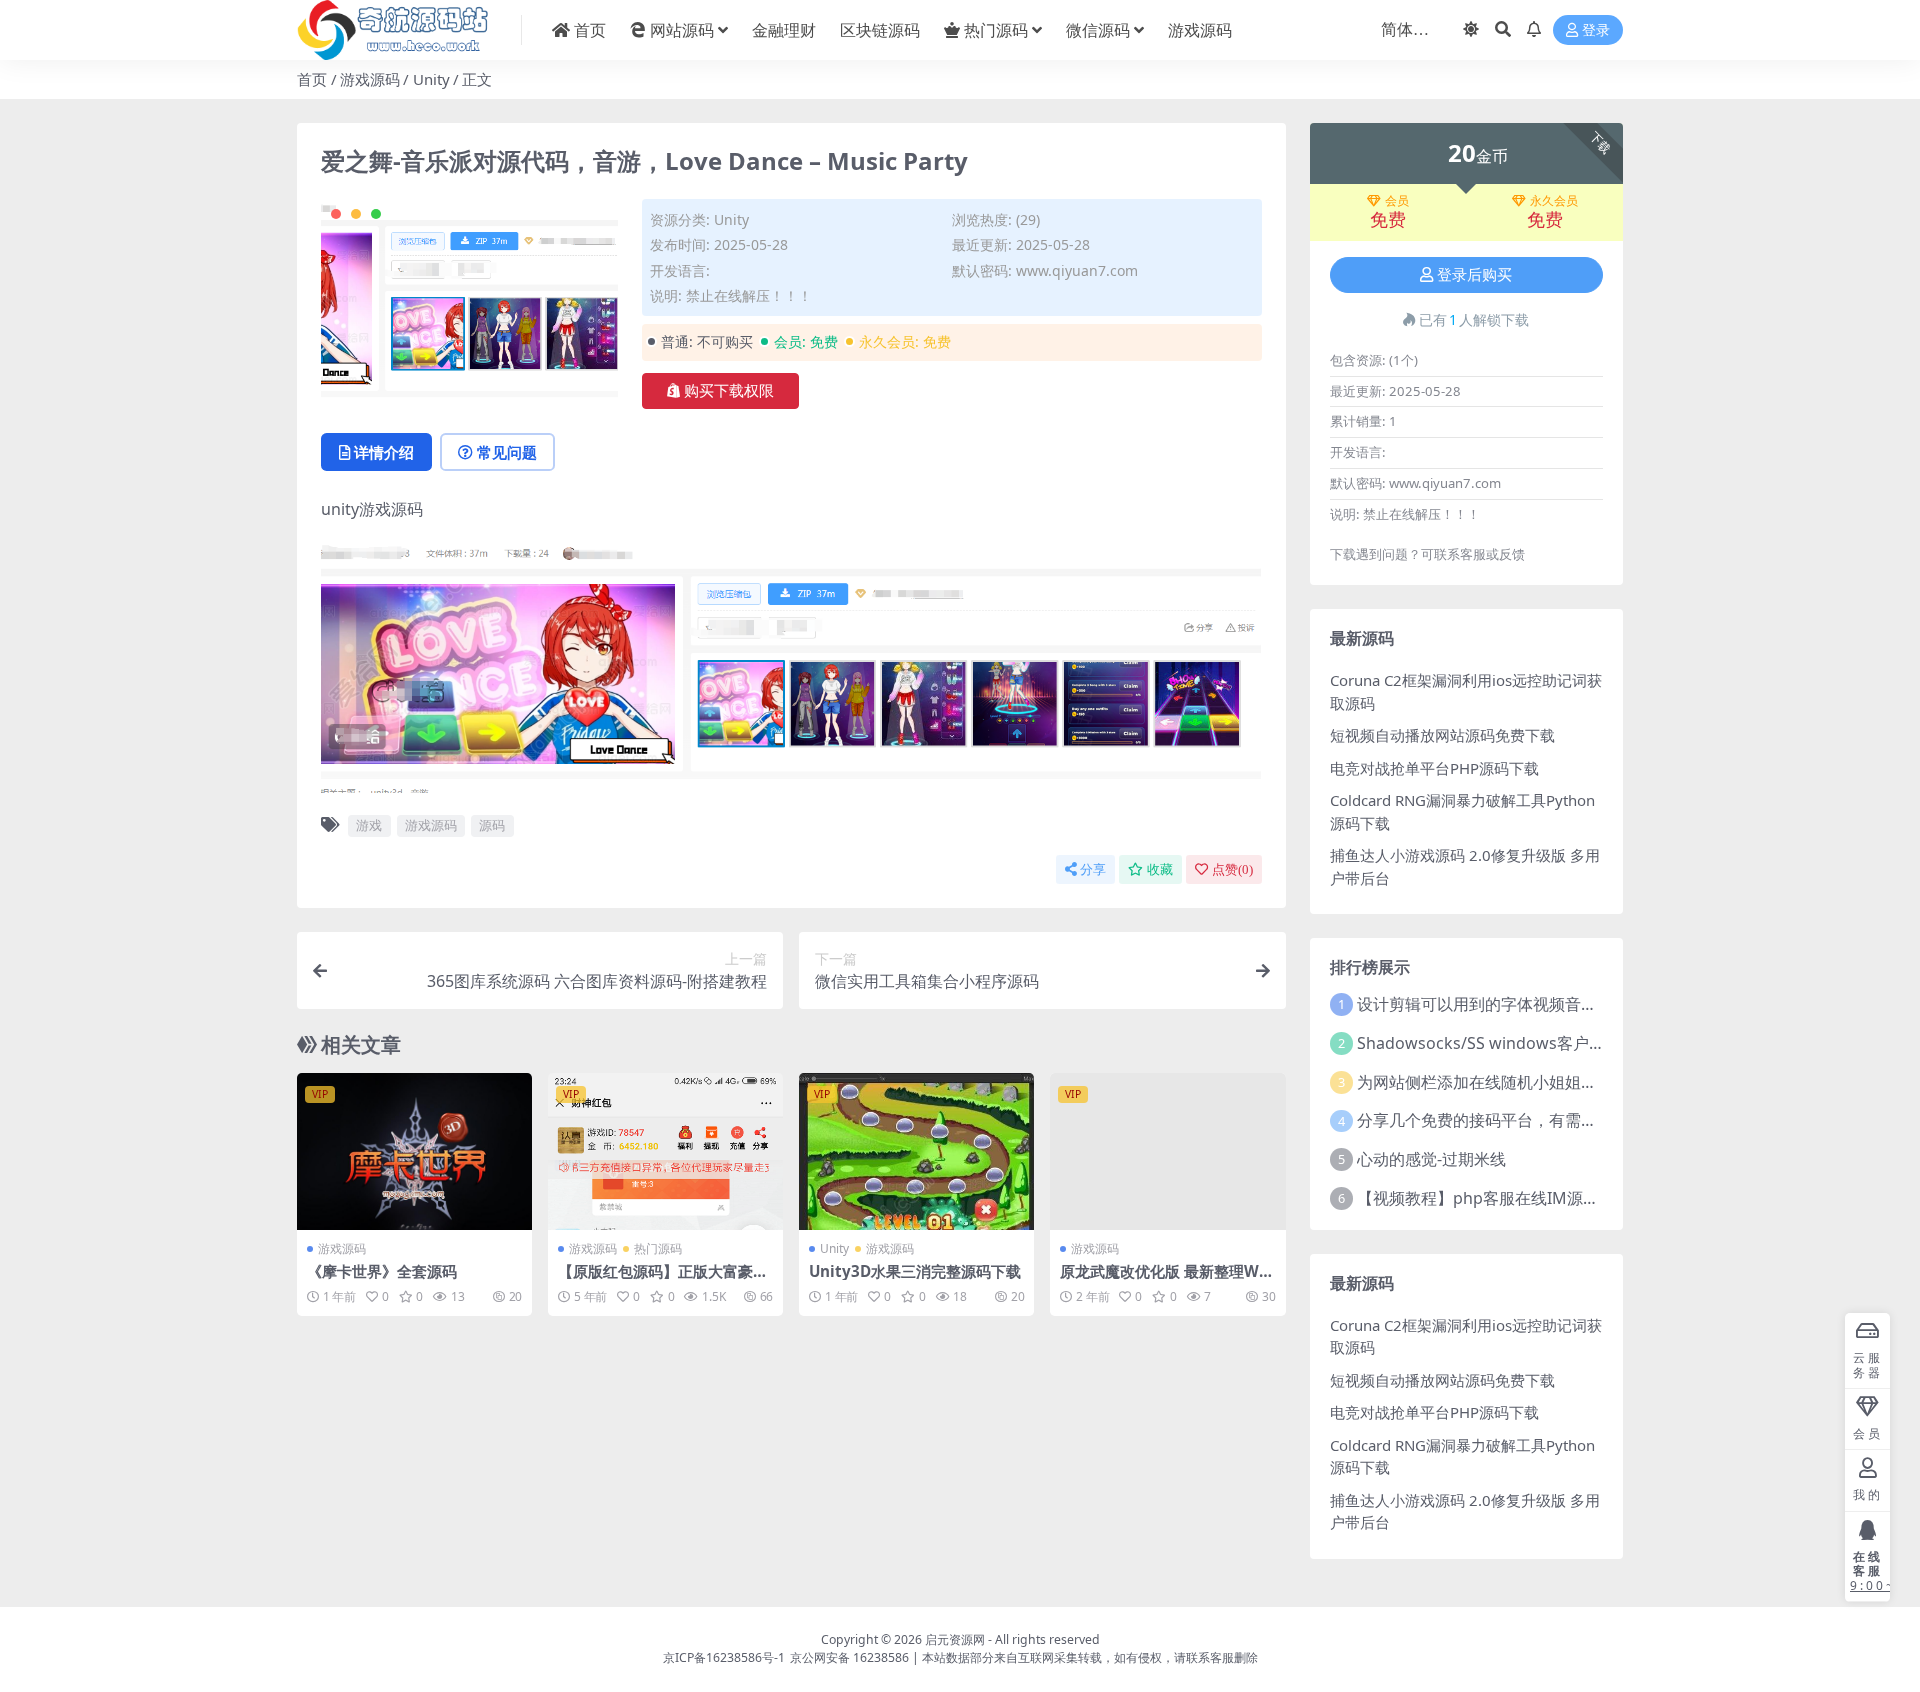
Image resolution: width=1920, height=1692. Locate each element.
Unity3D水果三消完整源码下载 (915, 1271)
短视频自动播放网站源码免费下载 (1442, 735)
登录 (1596, 30)
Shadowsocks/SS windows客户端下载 (1497, 1043)
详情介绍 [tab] (384, 452)
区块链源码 (880, 30)
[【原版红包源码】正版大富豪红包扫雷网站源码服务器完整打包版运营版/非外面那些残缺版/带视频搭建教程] (665, 1151)
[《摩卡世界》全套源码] (414, 1151)
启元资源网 (955, 1639)
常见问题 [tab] (507, 452)
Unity (431, 79)
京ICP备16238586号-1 (724, 1657)
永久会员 (1554, 201)
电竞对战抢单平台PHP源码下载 (1434, 768)
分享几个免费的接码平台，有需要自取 (1493, 1120)
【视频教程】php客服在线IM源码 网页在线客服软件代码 (1560, 1198)
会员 (1397, 201)
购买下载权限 (729, 391)
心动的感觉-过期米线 (1431, 1159)
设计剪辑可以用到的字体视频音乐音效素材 (1509, 1004)
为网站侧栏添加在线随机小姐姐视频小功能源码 (1525, 1082)
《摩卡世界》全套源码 (382, 1271)
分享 (1093, 869)
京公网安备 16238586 (849, 1657)
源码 (492, 825)
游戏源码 (1200, 30)
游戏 (369, 825)
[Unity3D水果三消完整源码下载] (916, 1151)
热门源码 (996, 30)
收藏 (1160, 869)
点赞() (1232, 869)
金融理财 (784, 30)
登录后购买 (1474, 275)
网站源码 (682, 30)
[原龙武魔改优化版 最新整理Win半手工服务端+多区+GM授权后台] (1167, 1151)
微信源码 (1098, 30)
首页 (590, 30)
